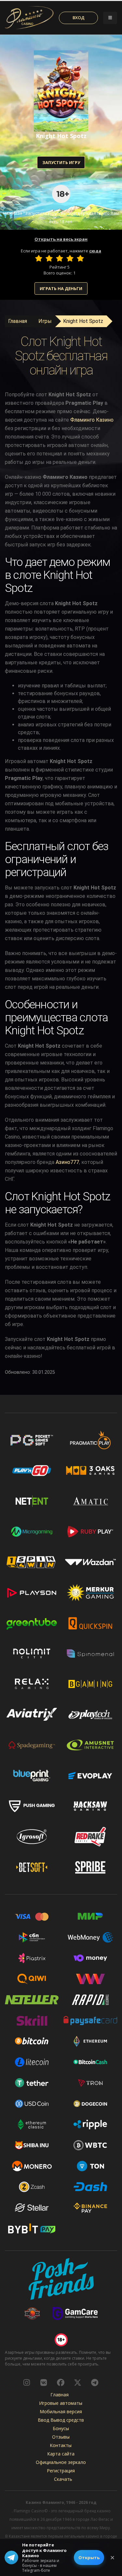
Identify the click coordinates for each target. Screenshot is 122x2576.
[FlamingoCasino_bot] (95, 2382)
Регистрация (61, 2471)
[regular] (60, 258)
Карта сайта (61, 2454)
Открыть (89, 2557)
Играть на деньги (61, 288)
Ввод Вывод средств (61, 2420)
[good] (70, 258)
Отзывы (61, 2437)
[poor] (49, 258)
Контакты (61, 2445)
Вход (79, 18)
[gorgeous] (80, 258)
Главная (18, 321)
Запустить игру (61, 162)
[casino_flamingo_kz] (27, 2382)
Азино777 (67, 1162)
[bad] (39, 258)
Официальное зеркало (61, 2462)
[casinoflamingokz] (61, 2382)
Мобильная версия (61, 2411)
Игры (45, 321)
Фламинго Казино (92, 420)
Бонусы (61, 2428)
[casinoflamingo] (44, 2382)
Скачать (63, 2479)
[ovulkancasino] (78, 2382)
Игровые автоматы (61, 2403)
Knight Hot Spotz (83, 321)
